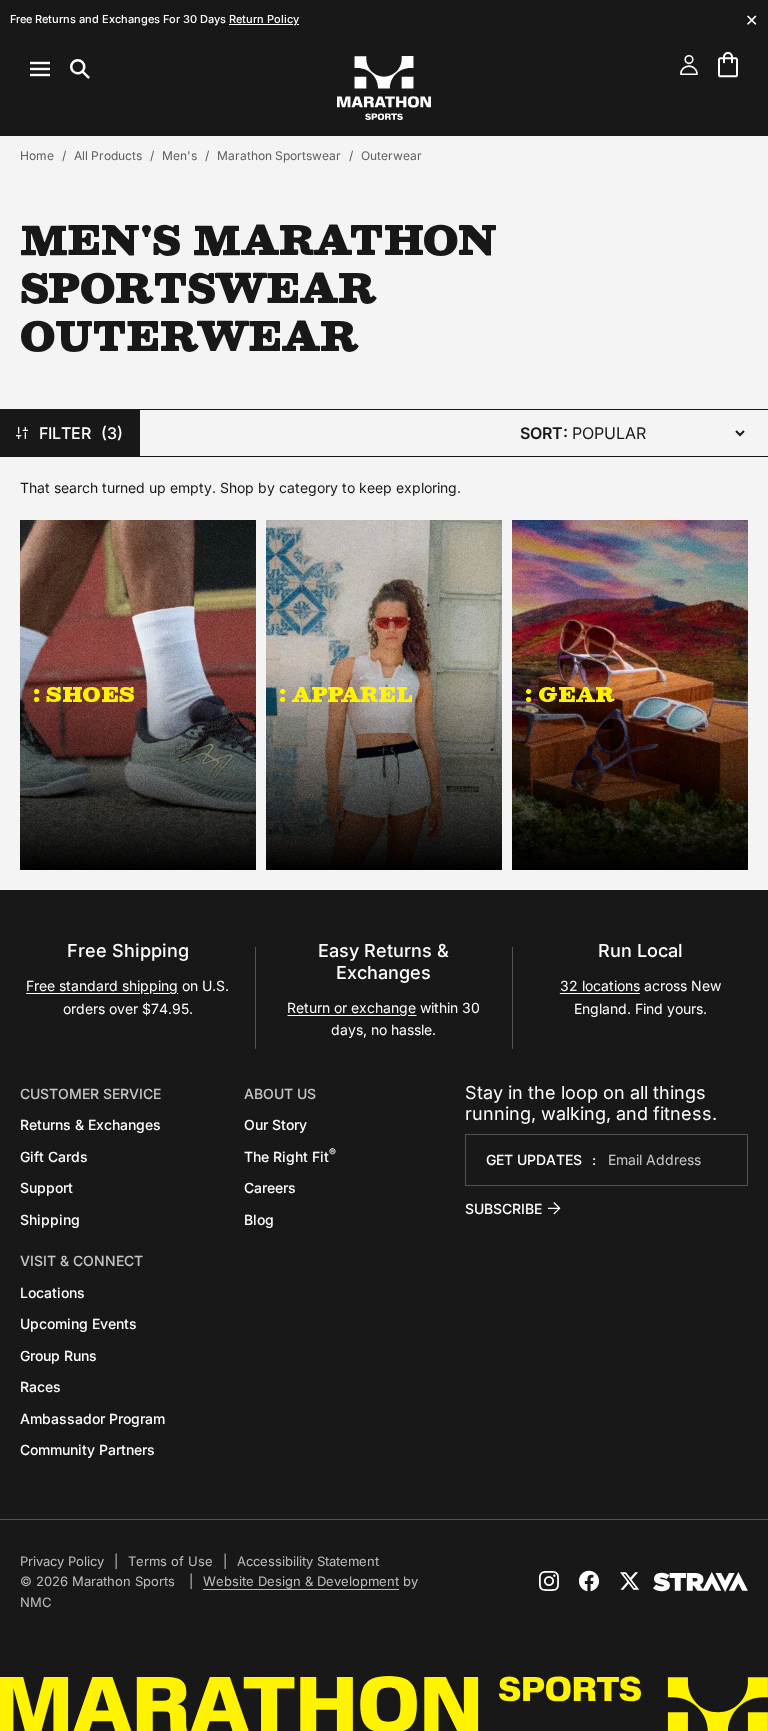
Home (37, 155)
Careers (270, 1187)
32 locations (600, 985)
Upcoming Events (78, 1323)
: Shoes (84, 694)
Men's (179, 155)
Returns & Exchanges (90, 1124)
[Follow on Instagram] (549, 1581)
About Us (280, 1093)
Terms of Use (170, 1561)
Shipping (50, 1219)
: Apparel (346, 694)
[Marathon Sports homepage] (384, 88)
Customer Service (90, 1093)
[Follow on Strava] (700, 1582)
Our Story (275, 1124)
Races (40, 1386)
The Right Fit (290, 1156)
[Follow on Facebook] (589, 1581)
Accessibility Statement (308, 1561)
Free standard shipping (102, 985)
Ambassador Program (92, 1418)
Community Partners (87, 1449)
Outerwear (391, 155)
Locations (52, 1292)
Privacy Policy (62, 1561)
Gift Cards (54, 1156)
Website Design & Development (301, 1581)
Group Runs (58, 1355)
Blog (259, 1219)
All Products (108, 155)
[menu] (60, 69)
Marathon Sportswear (279, 155)
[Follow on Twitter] (629, 1581)
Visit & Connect (81, 1260)
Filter (81, 433)
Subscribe (503, 1208)
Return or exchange (351, 1007)
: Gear (570, 694)
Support (46, 1187)
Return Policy (264, 19)
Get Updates (534, 1159)
